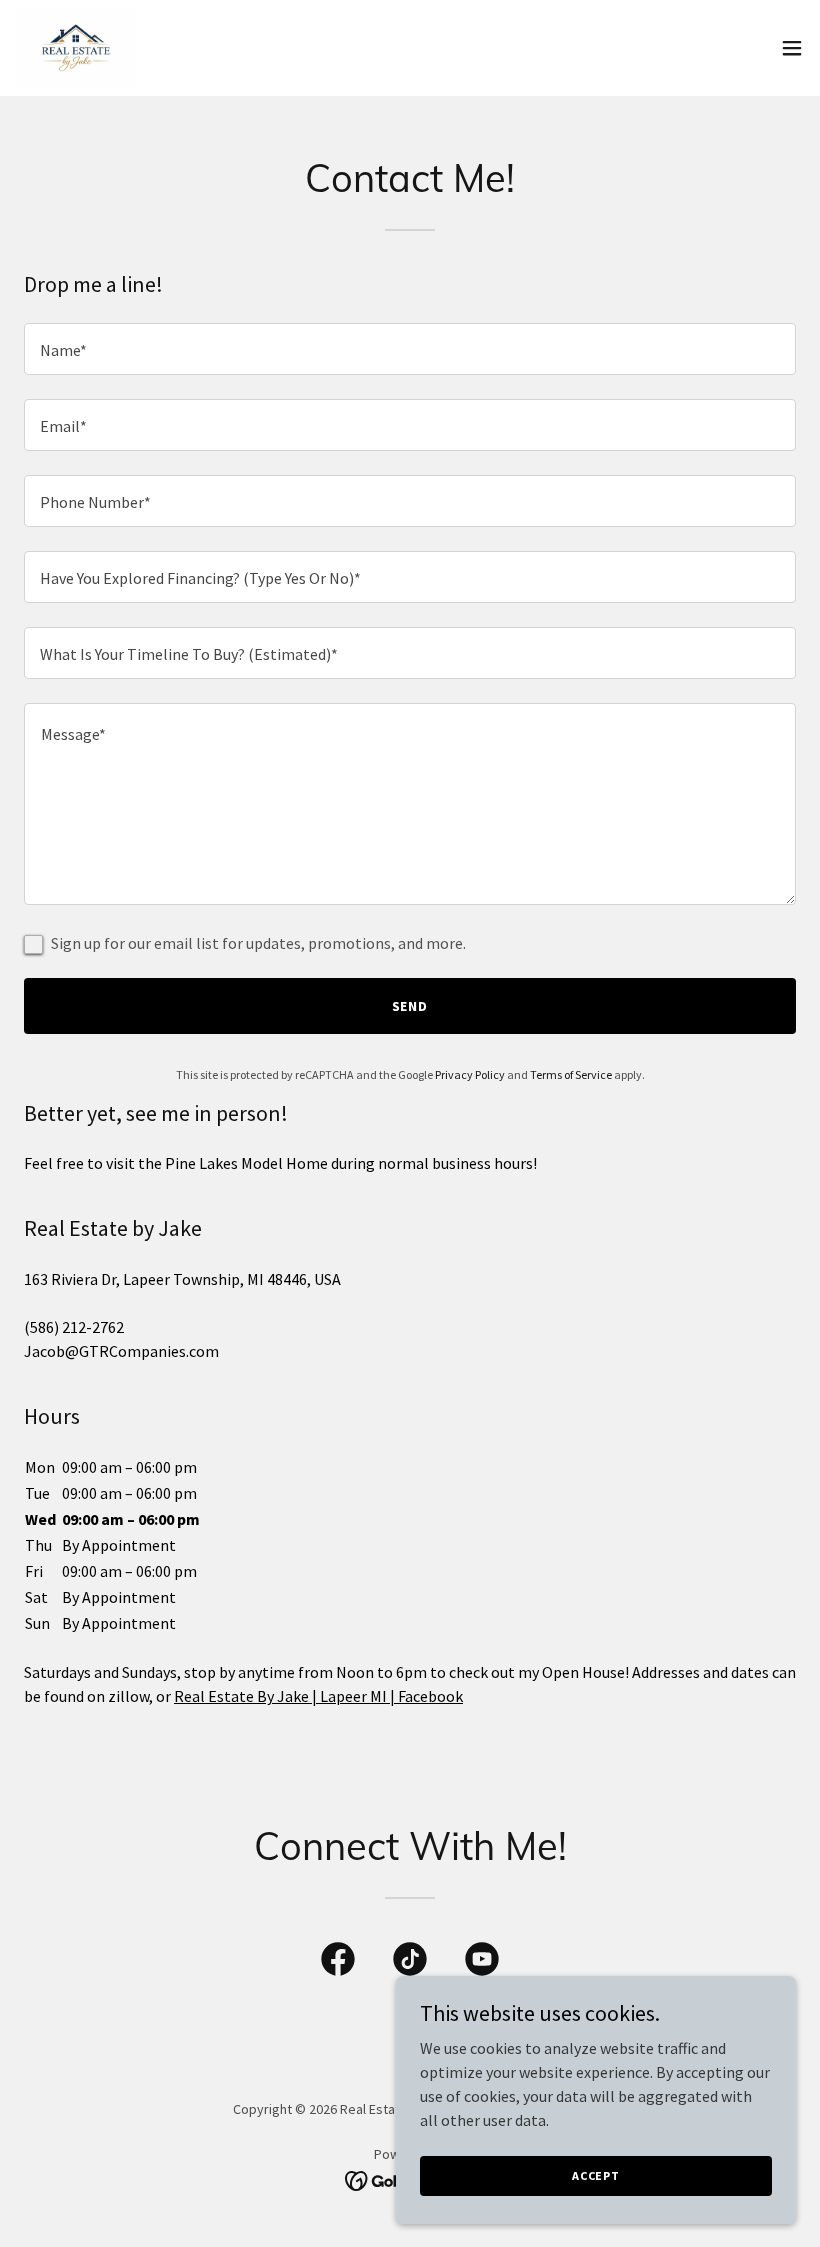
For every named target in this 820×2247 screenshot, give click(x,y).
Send (410, 1006)
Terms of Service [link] (571, 1074)
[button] (792, 48)
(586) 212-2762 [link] (74, 1327)
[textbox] (410, 349)
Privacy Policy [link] (470, 1074)
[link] (76, 48)
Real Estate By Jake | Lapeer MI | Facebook (318, 1696)
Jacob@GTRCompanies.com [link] (121, 1351)
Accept (596, 2175)
